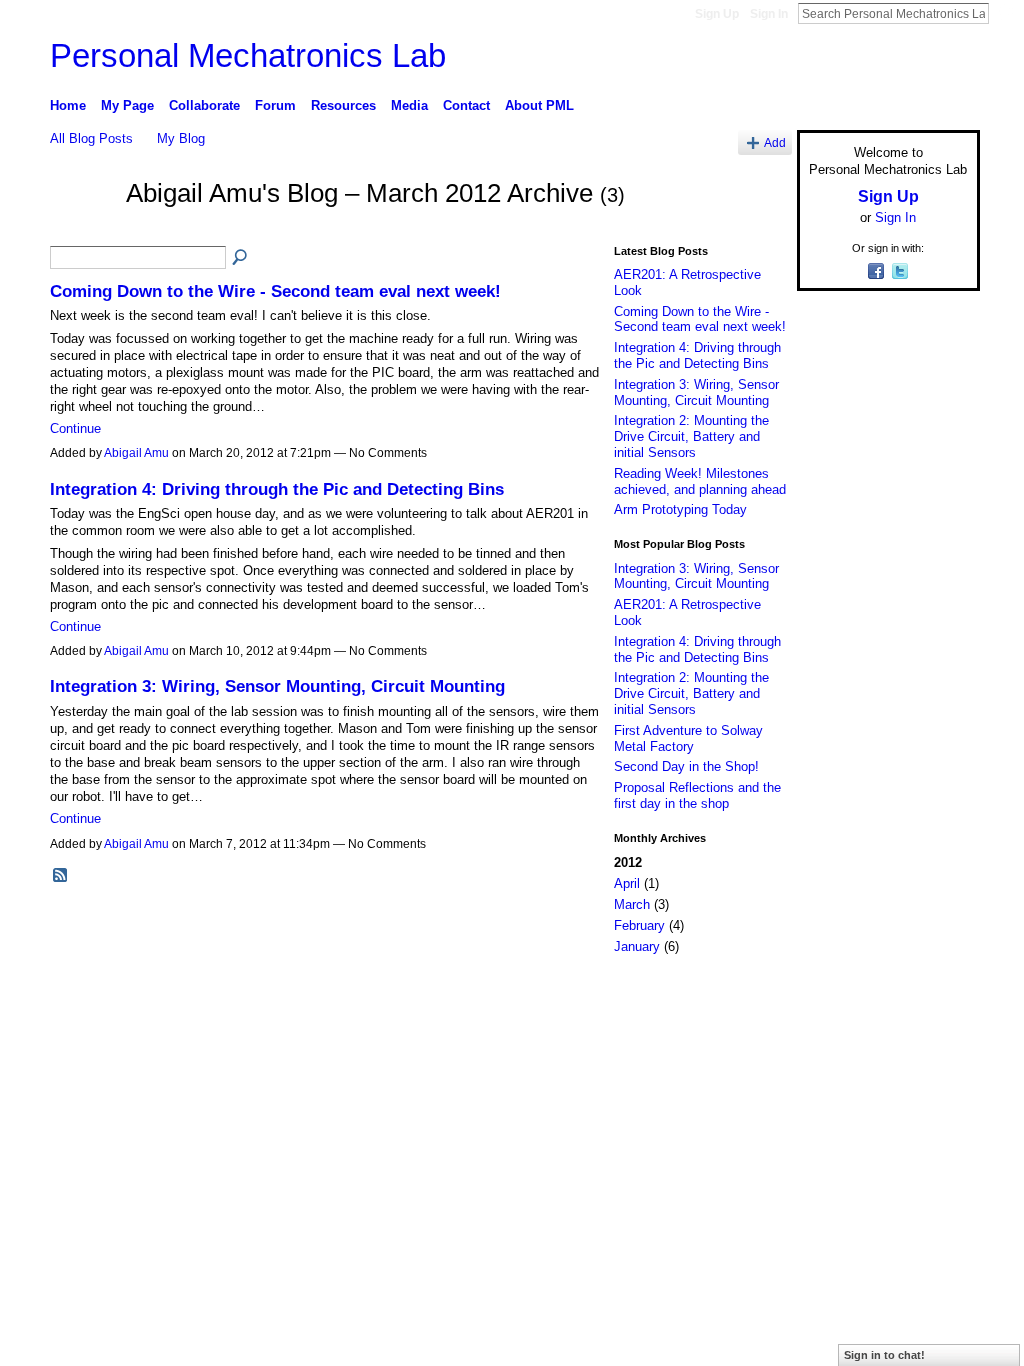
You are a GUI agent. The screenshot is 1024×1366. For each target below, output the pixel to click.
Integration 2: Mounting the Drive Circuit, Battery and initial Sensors (691, 436)
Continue (75, 428)
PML (169, 999)
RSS (61, 876)
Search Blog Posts (241, 258)
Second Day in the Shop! (686, 766)
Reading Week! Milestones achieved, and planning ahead (700, 481)
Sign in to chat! (884, 1355)
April (627, 883)
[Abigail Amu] (82, 229)
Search (1005, 13)
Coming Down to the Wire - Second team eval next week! (275, 291)
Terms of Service (935, 999)
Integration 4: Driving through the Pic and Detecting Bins (277, 489)
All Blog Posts (91, 138)
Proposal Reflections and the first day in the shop (697, 795)
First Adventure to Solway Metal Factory (688, 738)
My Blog (181, 138)
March (632, 904)
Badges (753, 999)
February (639, 925)
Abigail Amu (136, 453)
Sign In (769, 14)
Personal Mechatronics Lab (248, 55)
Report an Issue (832, 999)
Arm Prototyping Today (680, 509)
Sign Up (717, 14)
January (637, 946)
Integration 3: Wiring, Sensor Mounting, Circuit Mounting (277, 686)
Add (775, 142)
